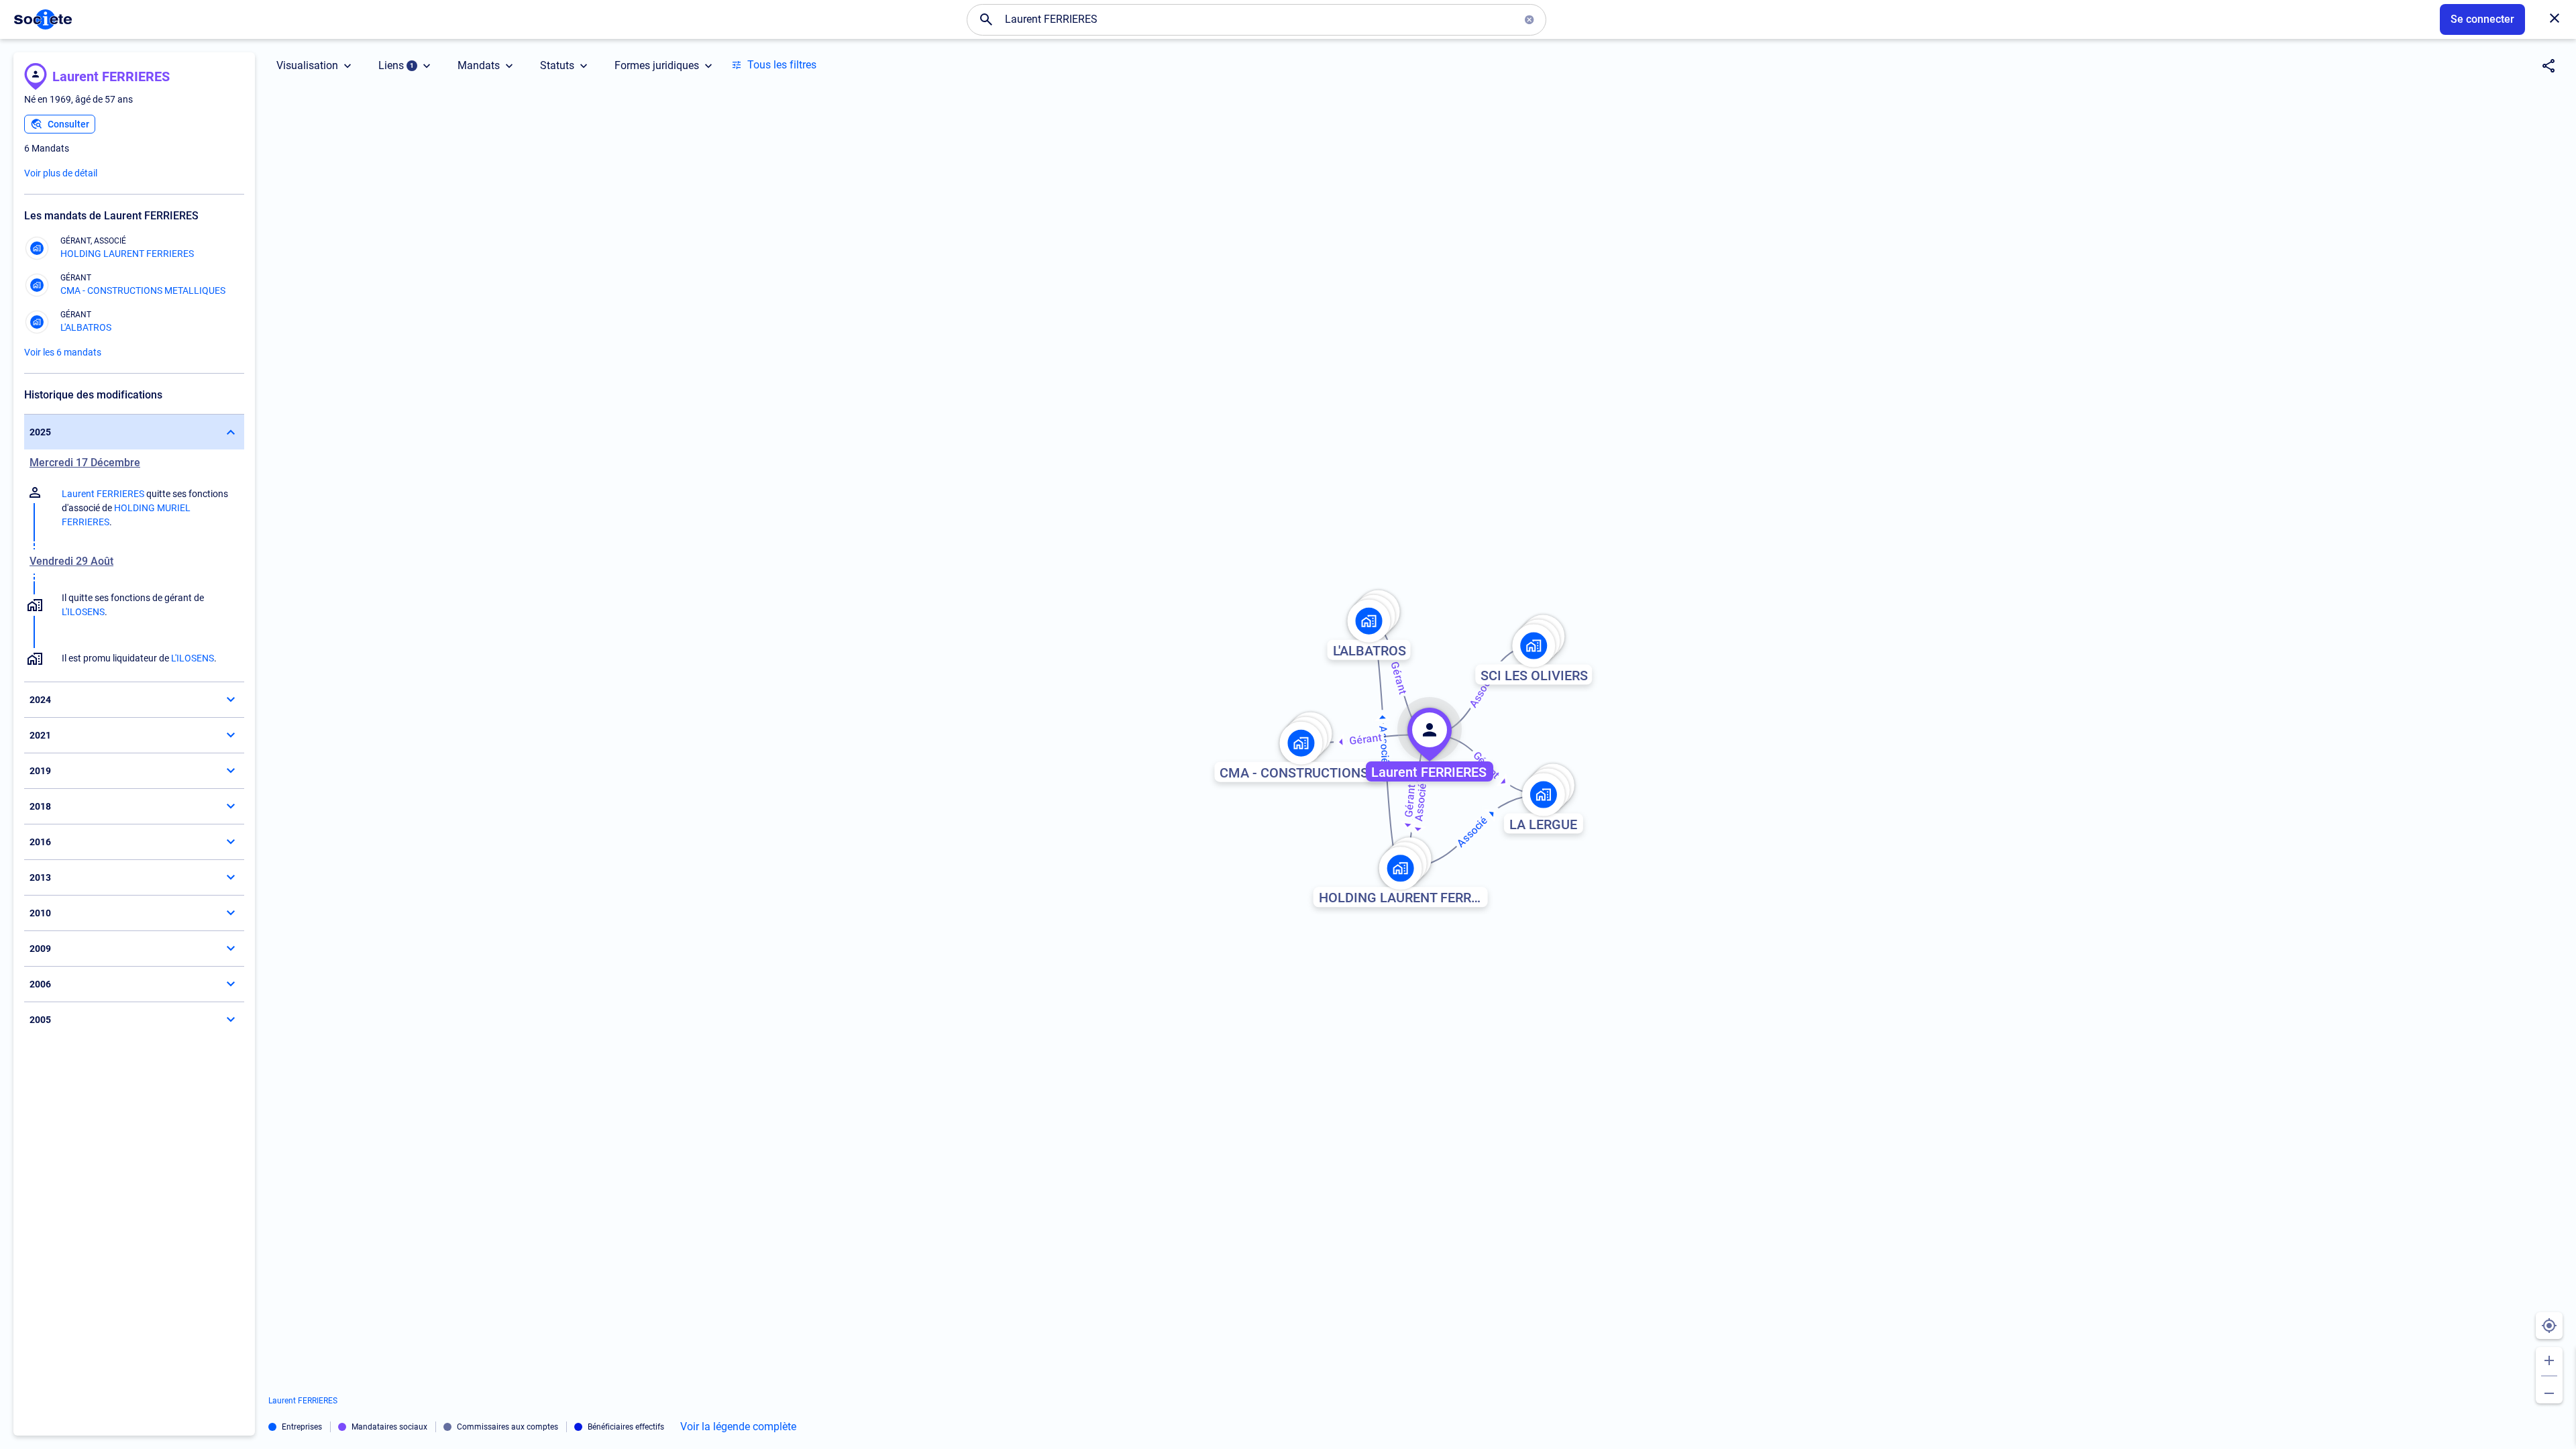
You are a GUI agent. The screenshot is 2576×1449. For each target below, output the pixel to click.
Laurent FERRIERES (111, 76)
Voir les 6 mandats (63, 352)
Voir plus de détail (61, 173)
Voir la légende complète (738, 1427)
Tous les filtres (782, 65)
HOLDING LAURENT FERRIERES (127, 254)
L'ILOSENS (83, 612)
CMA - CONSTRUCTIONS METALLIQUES (143, 290)
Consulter (68, 124)
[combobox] (1256, 19)
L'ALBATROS (86, 327)
